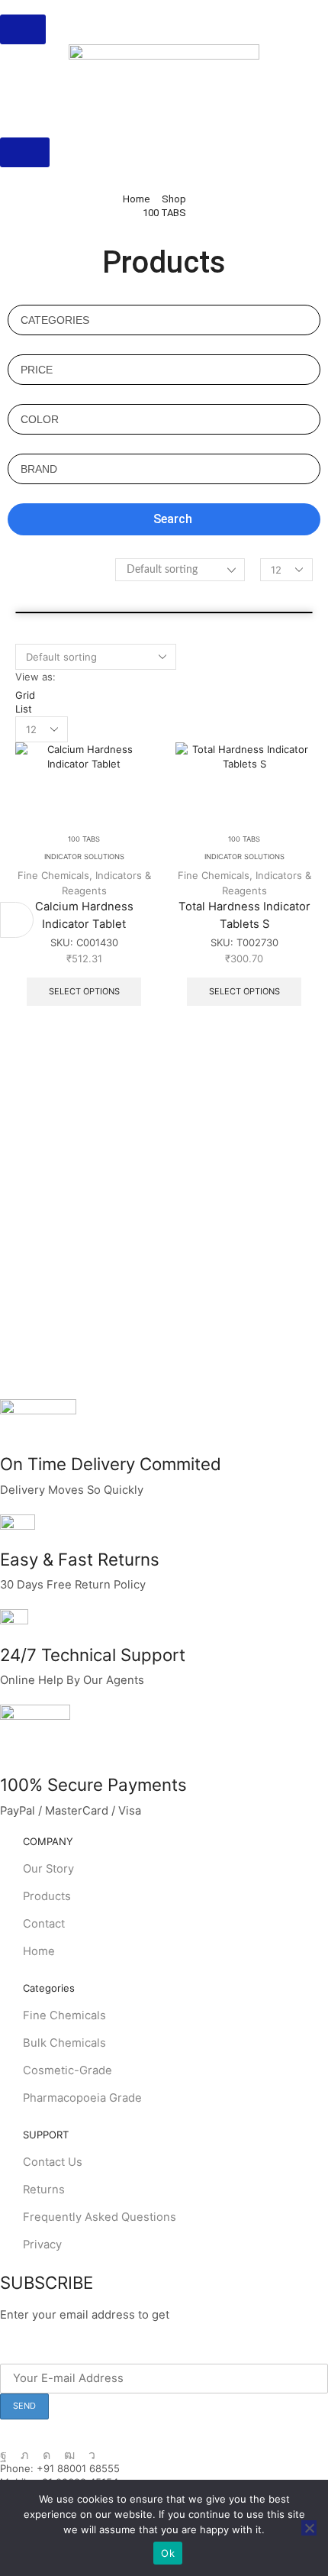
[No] (309, 2528)
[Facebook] (3, 2455)
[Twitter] (25, 2455)
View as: (35, 677)
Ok (168, 2553)
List (24, 709)
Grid (25, 695)
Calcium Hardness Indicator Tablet (84, 915)
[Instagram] (47, 2455)
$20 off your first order (235, 2315)
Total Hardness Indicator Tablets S (244, 915)
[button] (23, 29)
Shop (174, 199)
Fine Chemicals (53, 875)
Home (136, 199)
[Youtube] (69, 2455)
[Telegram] (92, 2455)
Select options (84, 991)
